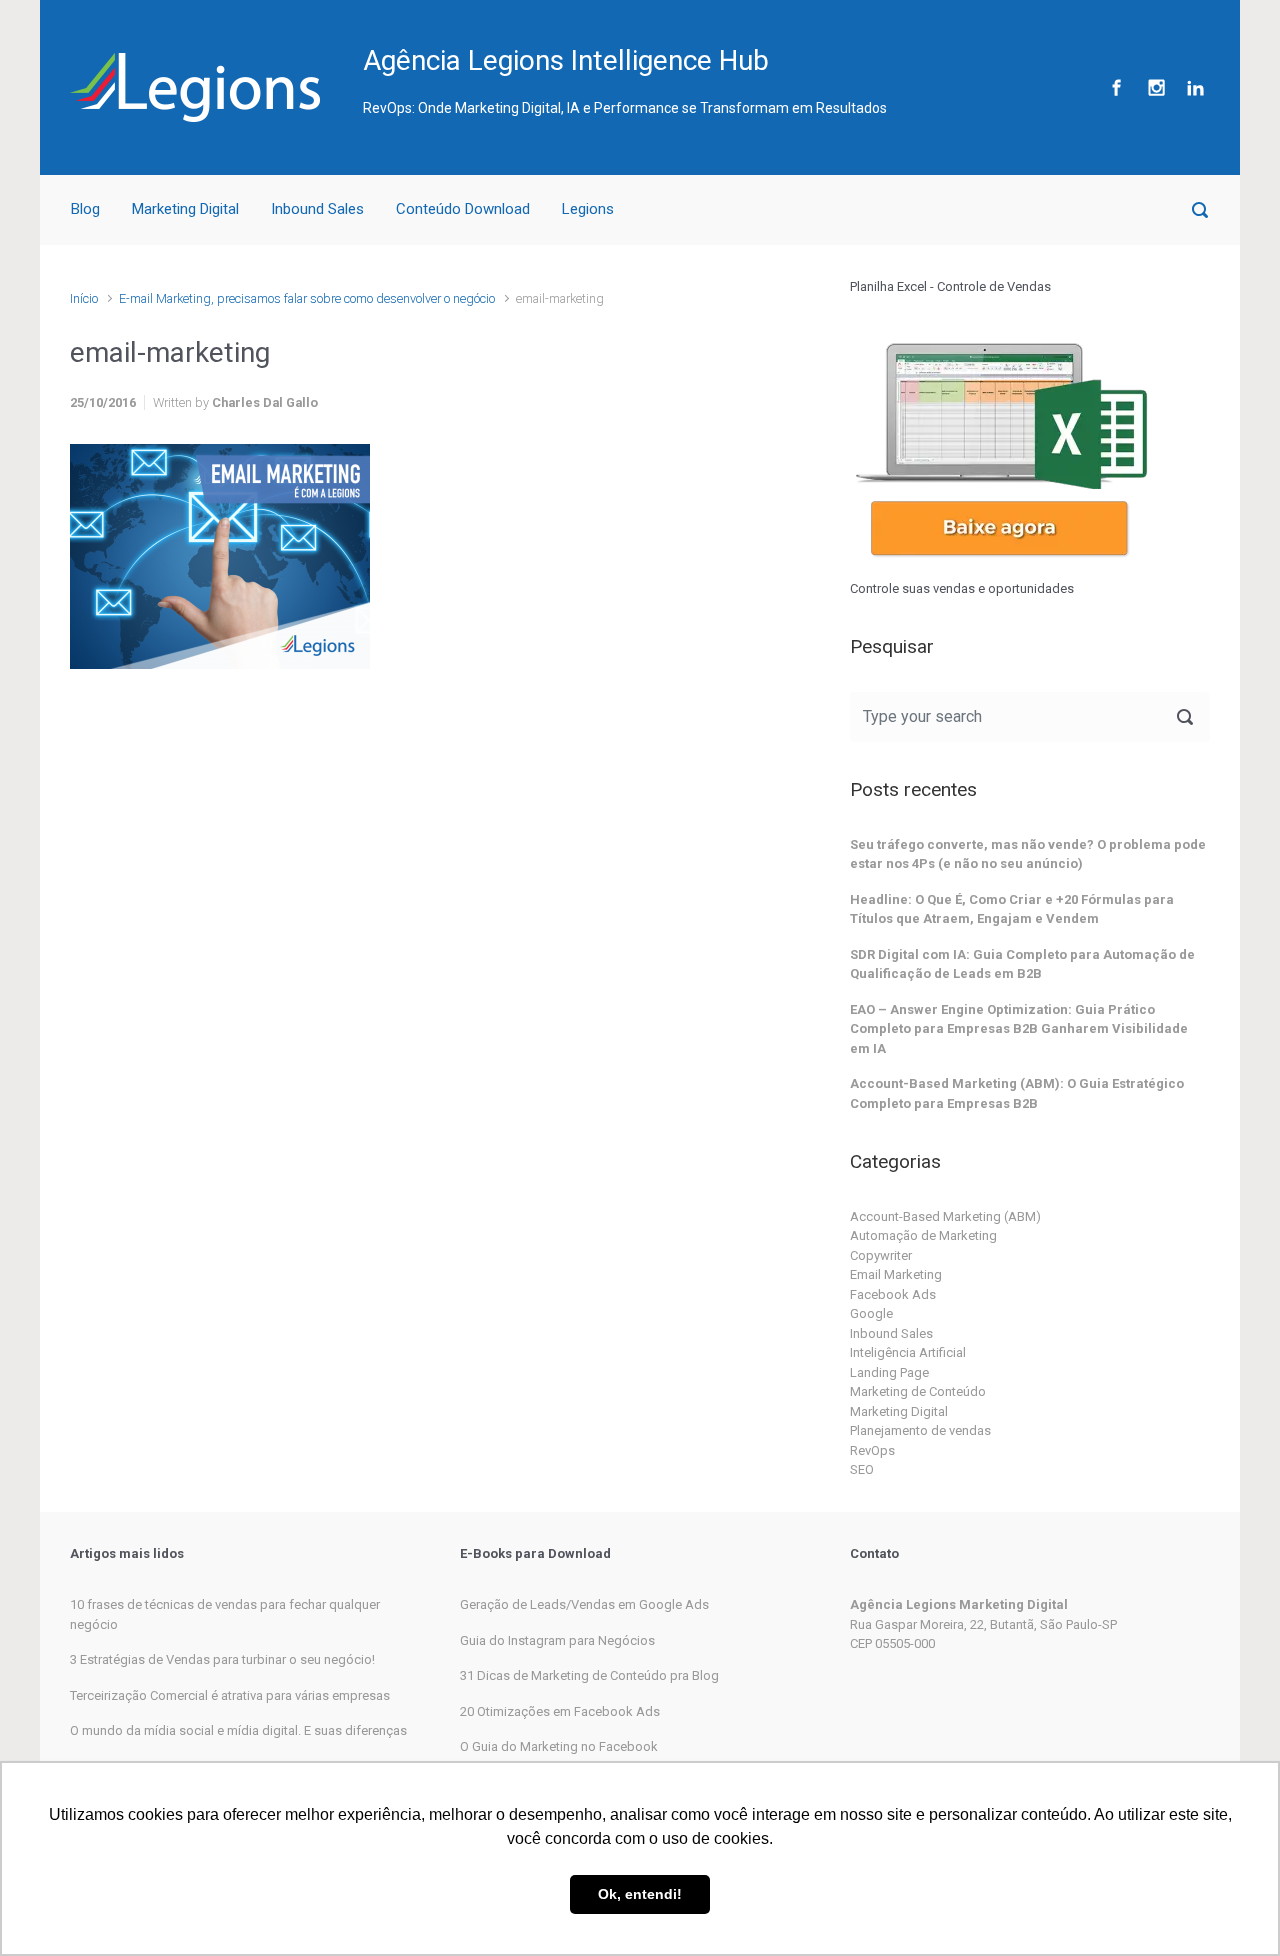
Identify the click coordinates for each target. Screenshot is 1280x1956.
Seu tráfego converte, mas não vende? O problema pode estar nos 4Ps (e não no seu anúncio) (1028, 854)
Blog (85, 209)
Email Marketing (896, 1274)
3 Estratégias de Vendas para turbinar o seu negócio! (222, 1659)
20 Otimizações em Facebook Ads (560, 1711)
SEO (862, 1469)
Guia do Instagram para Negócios (557, 1640)
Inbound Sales (317, 209)
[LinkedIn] (1193, 87)
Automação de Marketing (923, 1235)
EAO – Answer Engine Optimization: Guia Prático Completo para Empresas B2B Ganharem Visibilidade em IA (1019, 1029)
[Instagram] (1156, 87)
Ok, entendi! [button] (640, 1894)
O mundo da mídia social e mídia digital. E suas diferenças (238, 1730)
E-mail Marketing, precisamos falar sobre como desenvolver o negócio (307, 298)
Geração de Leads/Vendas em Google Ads (584, 1604)
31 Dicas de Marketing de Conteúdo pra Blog (589, 1675)
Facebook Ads (893, 1294)
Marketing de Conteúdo (918, 1391)
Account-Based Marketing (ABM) (945, 1216)
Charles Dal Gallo (265, 402)
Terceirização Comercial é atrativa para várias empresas (230, 1695)
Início (84, 298)
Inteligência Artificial (908, 1352)
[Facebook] (1116, 87)
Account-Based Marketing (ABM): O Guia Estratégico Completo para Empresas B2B (1017, 1093)
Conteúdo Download (463, 209)
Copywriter (881, 1255)
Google (871, 1313)
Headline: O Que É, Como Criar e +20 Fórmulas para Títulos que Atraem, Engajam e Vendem (1012, 909)
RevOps (872, 1450)
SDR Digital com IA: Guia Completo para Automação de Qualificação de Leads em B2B (1022, 964)
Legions (588, 209)
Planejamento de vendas (920, 1430)
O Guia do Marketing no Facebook (559, 1746)
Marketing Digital (185, 209)
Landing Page (889, 1372)
